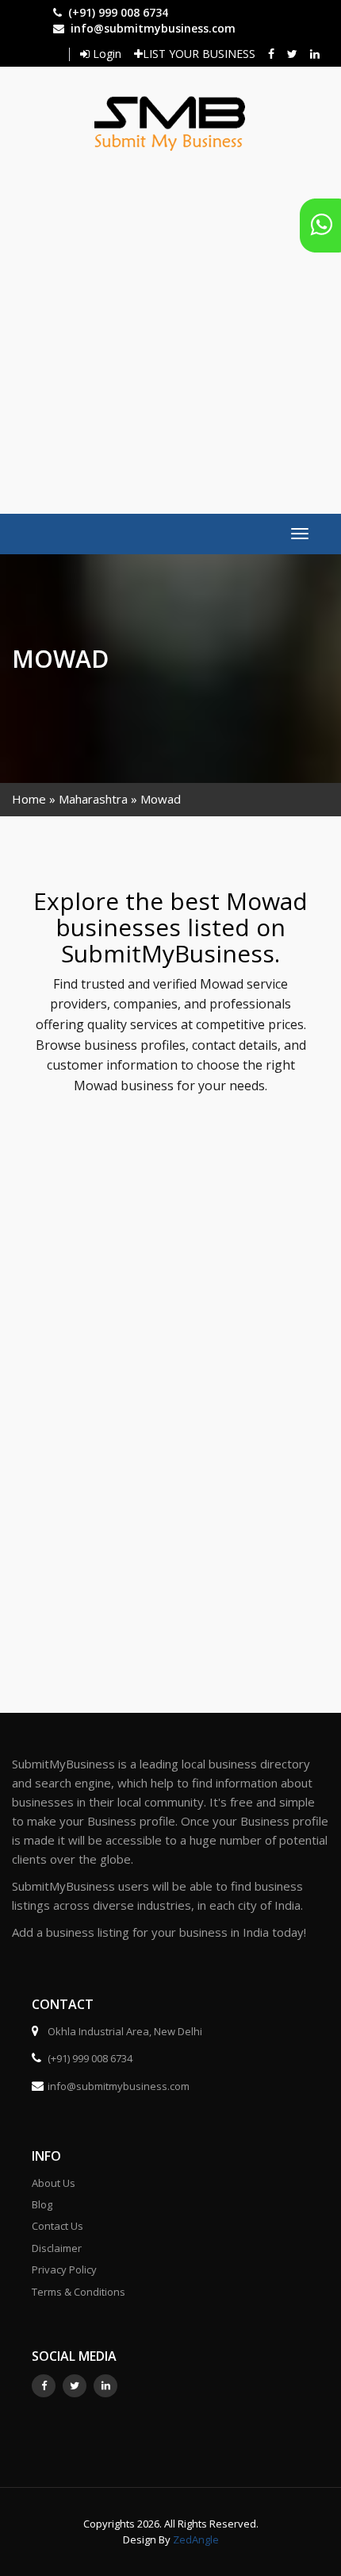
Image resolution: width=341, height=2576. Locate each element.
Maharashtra (93, 799)
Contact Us (57, 2226)
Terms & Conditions (79, 2292)
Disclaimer (57, 2248)
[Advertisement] (170, 325)
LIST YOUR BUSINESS (199, 54)
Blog (42, 2204)
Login (105, 54)
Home (29, 799)
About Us (54, 2183)
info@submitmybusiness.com (153, 28)
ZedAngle (195, 2539)
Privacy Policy (64, 2269)
